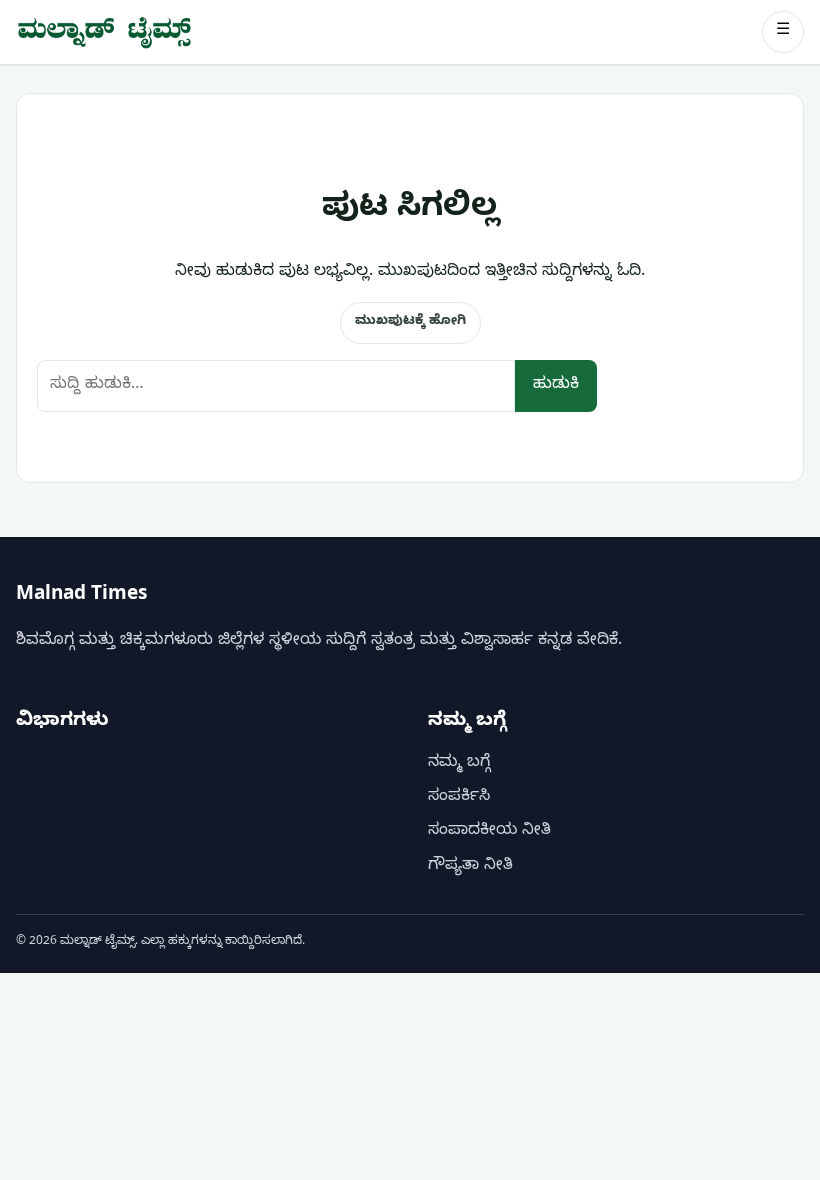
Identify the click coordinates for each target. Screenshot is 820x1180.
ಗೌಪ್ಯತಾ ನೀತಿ (470, 867)
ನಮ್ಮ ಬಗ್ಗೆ (459, 764)
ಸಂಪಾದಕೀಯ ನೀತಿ (489, 832)
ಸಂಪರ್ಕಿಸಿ (459, 798)
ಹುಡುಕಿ (556, 386)
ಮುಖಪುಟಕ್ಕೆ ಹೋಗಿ (410, 322)
